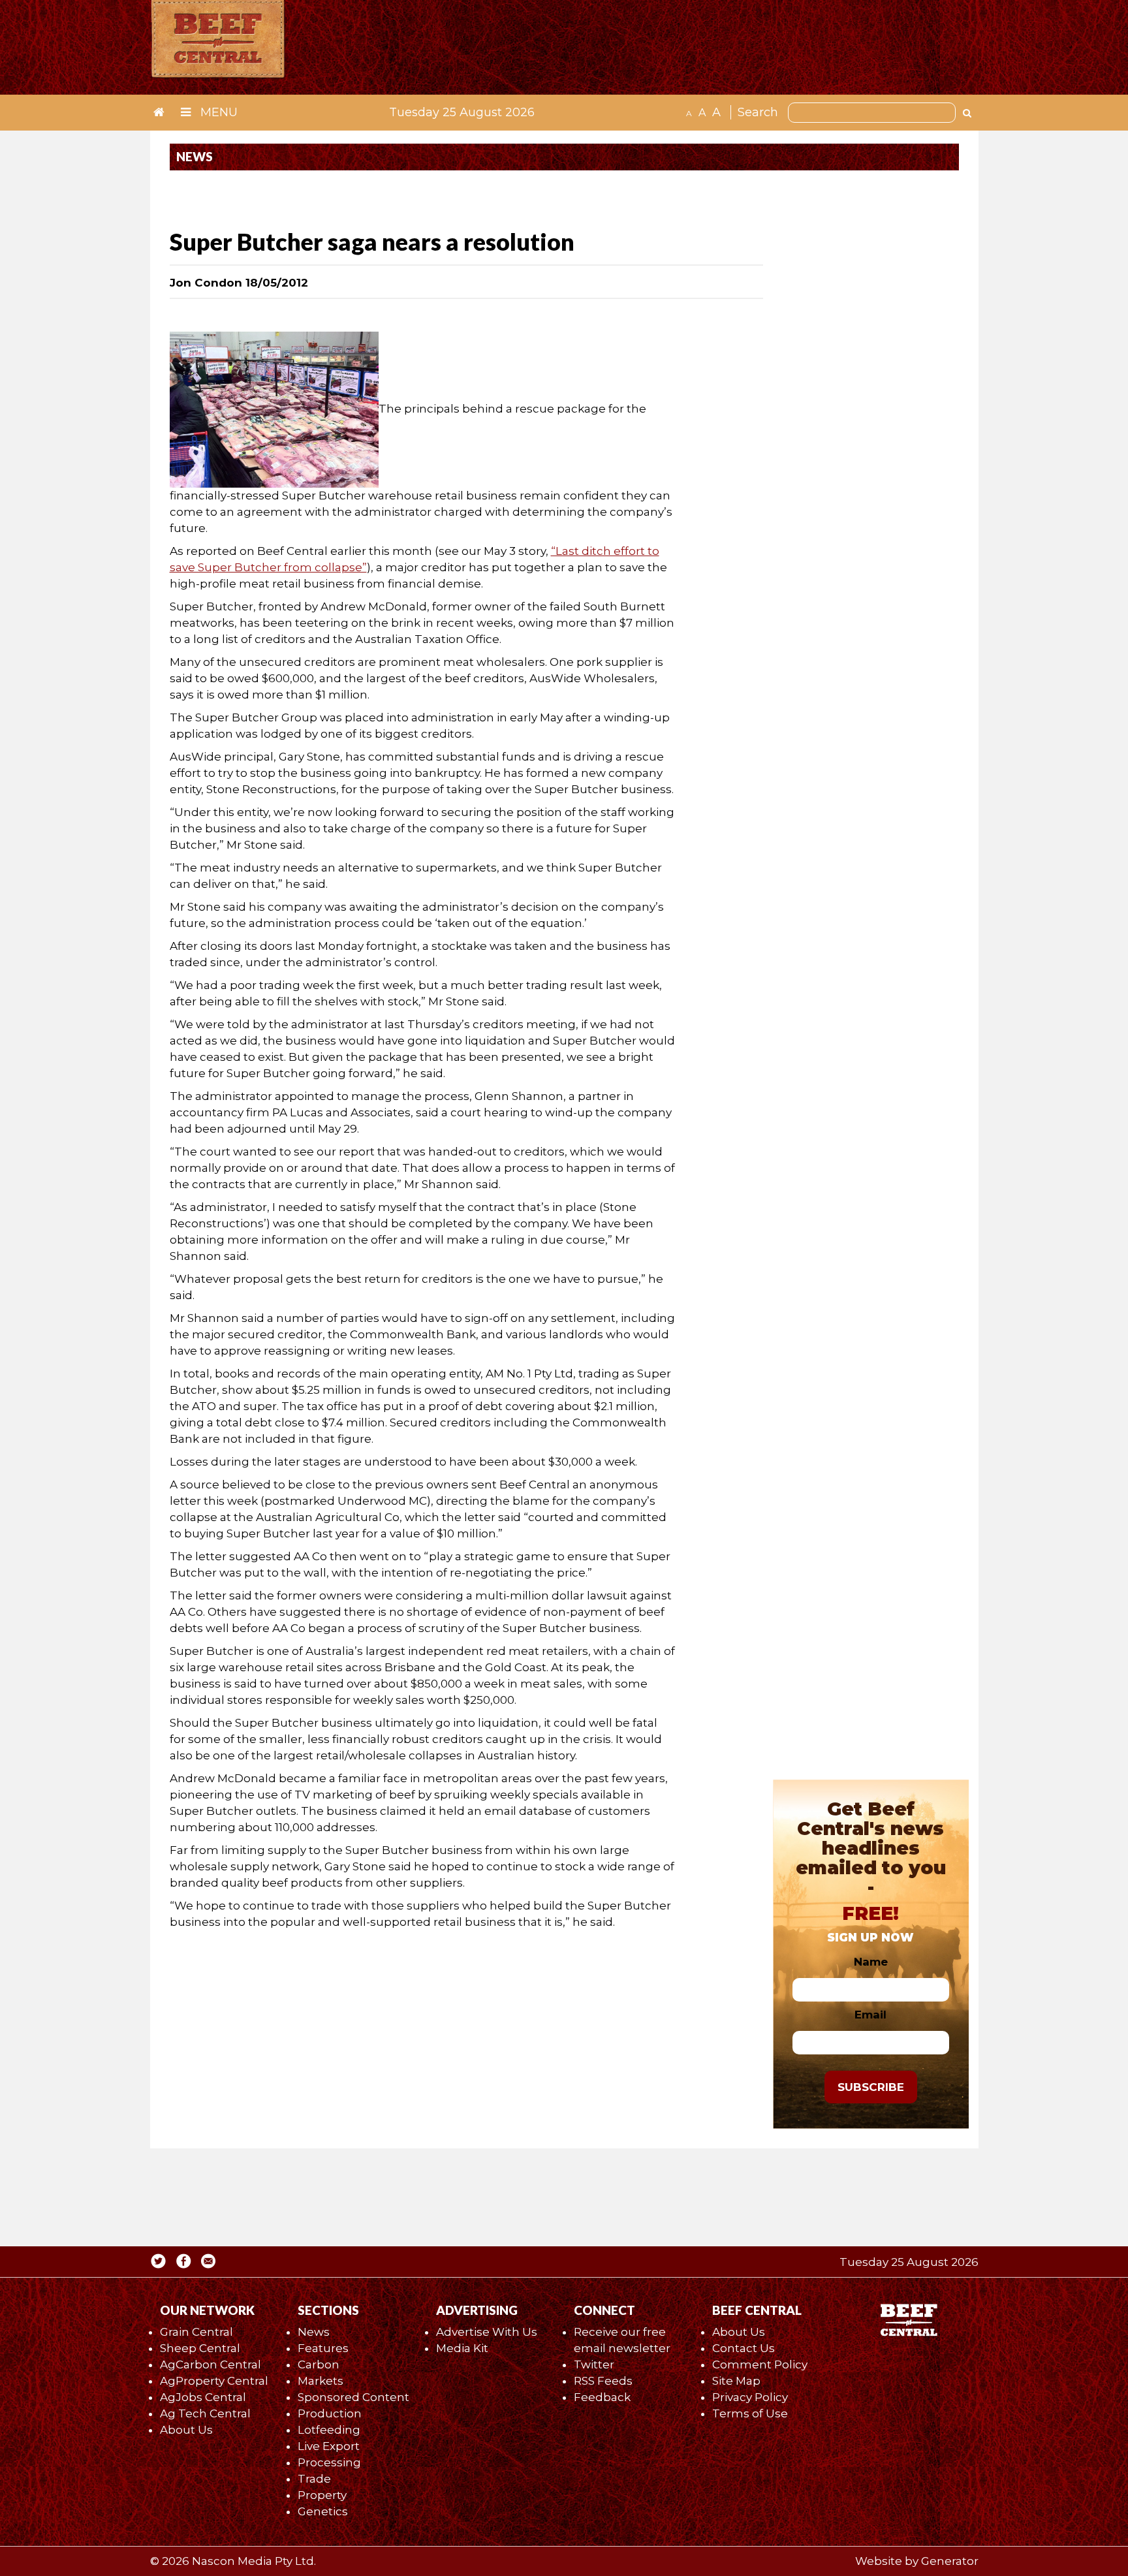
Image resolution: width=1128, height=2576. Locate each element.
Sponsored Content (353, 2397)
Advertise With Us (487, 2332)
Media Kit (462, 2348)
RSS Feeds (603, 2381)
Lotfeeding (329, 2430)
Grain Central (196, 2332)
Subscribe (871, 2087)
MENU (217, 112)
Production (330, 2413)
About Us (186, 2430)
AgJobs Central (203, 2397)
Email (870, 2015)
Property (322, 2495)
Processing (329, 2462)
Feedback (602, 2397)
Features (323, 2348)
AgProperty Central (214, 2381)
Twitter (594, 2364)
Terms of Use (750, 2413)
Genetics (323, 2511)
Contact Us (744, 2348)
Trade (314, 2479)
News (314, 2332)
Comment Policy (760, 2364)
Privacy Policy (750, 2397)
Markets (321, 2381)
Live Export (329, 2446)
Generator (950, 2561)
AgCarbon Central (211, 2364)
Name (871, 1962)
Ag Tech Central (205, 2413)
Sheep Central (200, 2348)
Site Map (736, 2381)
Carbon (319, 2364)
